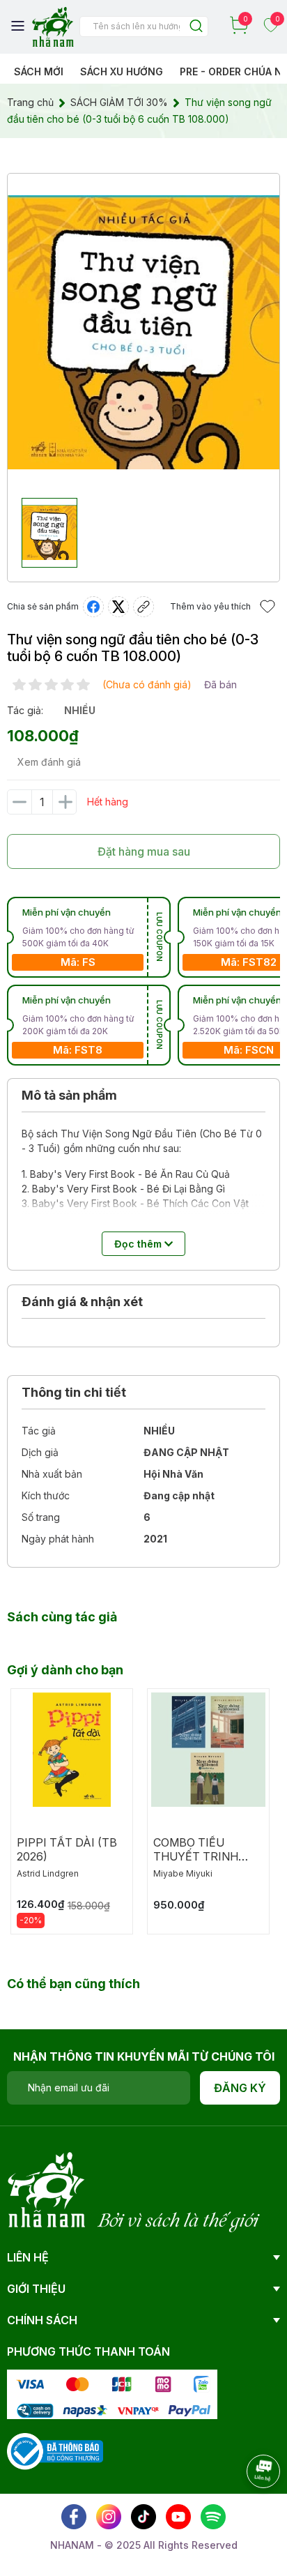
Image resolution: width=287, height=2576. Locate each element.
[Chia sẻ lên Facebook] (93, 607)
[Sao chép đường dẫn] (143, 607)
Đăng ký (240, 2088)
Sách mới (39, 71)
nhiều (80, 710)
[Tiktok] (143, 2517)
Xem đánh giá (49, 762)
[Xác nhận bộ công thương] (55, 2450)
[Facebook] (74, 2517)
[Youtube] (178, 2517)
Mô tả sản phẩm (69, 1095)
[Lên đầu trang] (249, 2510)
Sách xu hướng (122, 71)
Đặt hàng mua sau (144, 851)
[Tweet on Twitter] (118, 607)
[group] (143, 332)
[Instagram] (109, 2517)
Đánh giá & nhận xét (82, 1302)
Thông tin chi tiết (74, 1392)
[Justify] (196, 27)
